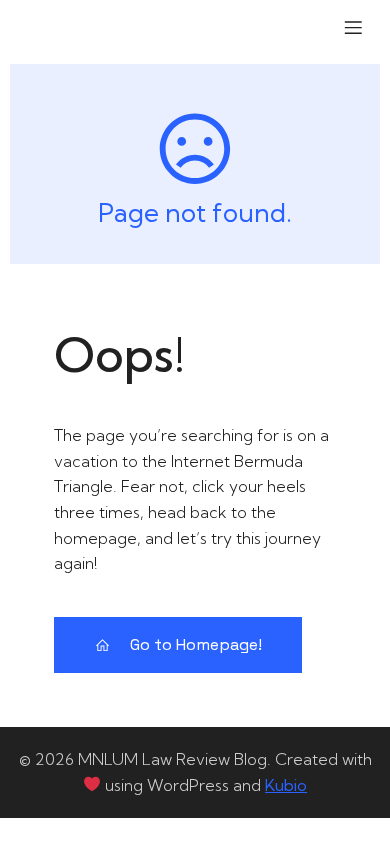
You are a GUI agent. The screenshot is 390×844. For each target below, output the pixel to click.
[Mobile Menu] (353, 27)
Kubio (286, 785)
